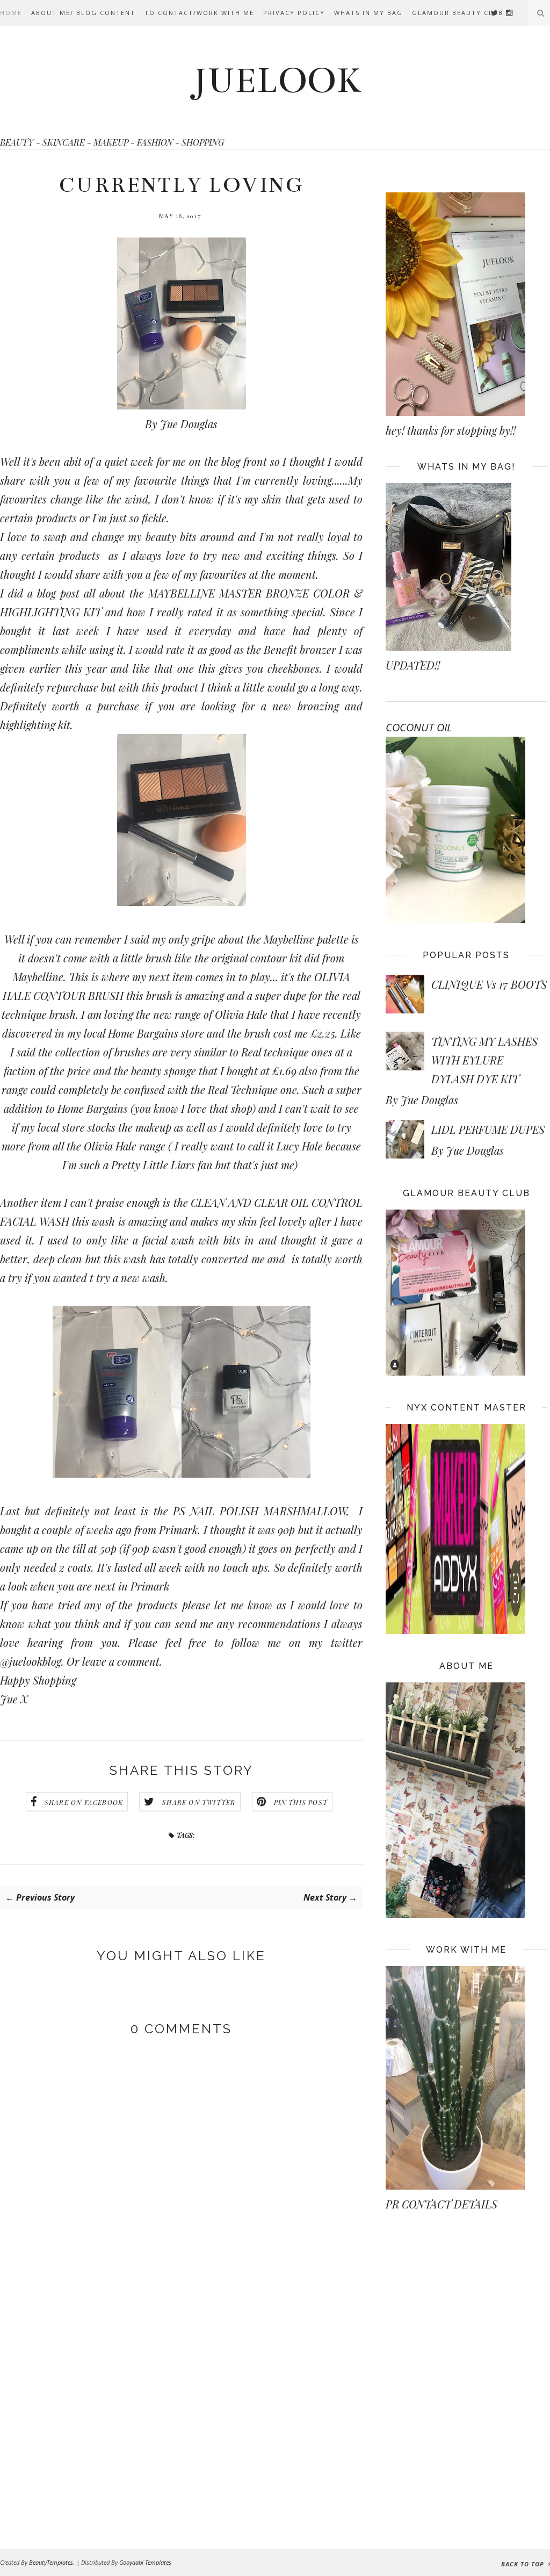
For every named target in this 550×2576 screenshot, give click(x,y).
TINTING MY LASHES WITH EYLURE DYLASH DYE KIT (484, 1060)
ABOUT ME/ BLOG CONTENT (83, 13)
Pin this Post (301, 1802)
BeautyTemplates (51, 2562)
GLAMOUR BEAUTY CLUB (458, 13)
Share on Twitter (199, 1802)
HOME (11, 13)
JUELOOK (277, 81)
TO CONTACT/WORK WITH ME (199, 13)
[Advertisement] (86, 2450)
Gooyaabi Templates (145, 2562)
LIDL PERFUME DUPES (488, 1129)
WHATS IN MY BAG (368, 13)
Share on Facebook (84, 1802)
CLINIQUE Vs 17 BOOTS (489, 984)
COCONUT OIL (419, 727)
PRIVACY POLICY (294, 13)
